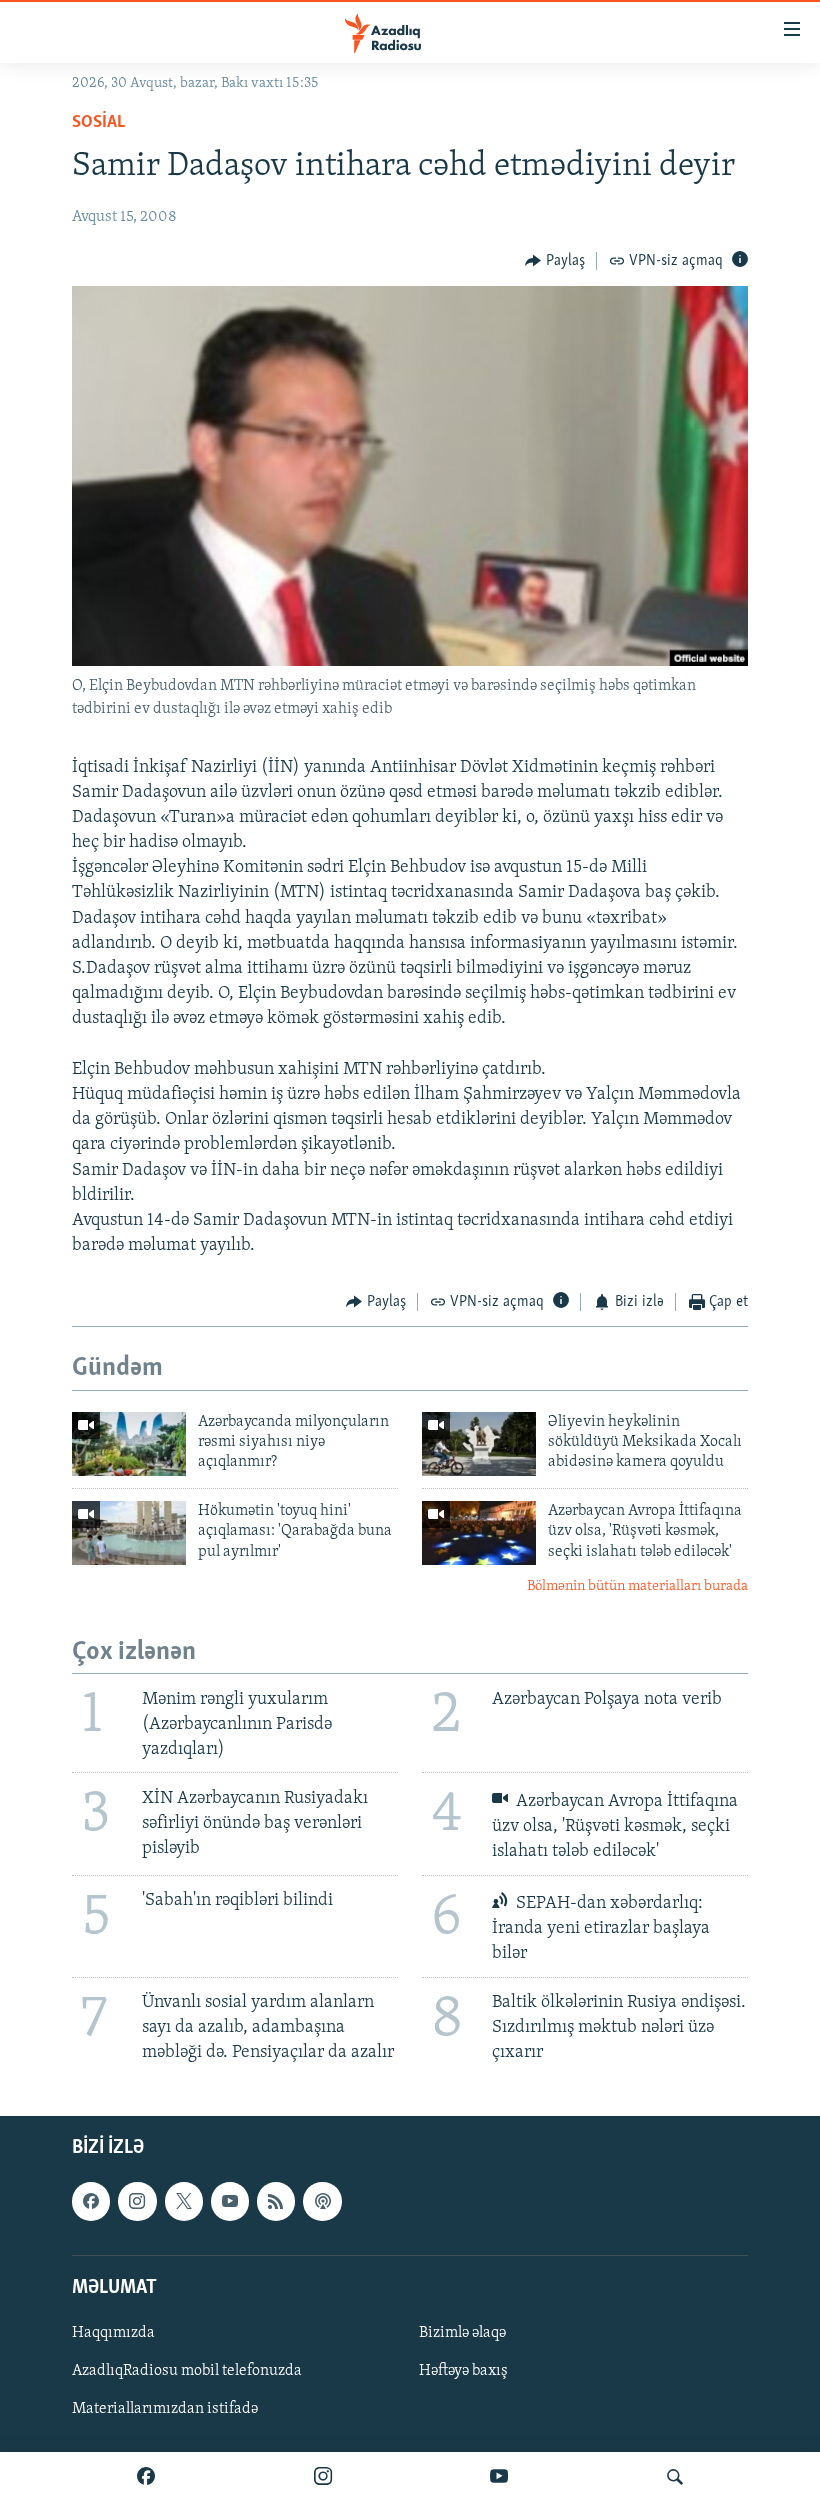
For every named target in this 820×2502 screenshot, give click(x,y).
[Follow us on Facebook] (91, 2201)
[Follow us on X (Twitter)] (184, 2201)
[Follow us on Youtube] (230, 2201)
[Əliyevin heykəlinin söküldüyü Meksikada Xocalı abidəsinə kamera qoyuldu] (479, 1444)
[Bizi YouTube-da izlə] (499, 2477)
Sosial (98, 123)
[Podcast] (322, 2201)
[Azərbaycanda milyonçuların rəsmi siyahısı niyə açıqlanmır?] (129, 1444)
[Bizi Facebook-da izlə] (146, 2477)
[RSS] (276, 2201)
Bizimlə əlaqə (462, 2333)
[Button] (555, 261)
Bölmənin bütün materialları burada (637, 1586)
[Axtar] (675, 2477)
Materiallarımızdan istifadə (165, 2409)
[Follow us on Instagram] (137, 2201)
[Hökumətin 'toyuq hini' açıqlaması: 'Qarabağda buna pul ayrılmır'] (129, 1533)
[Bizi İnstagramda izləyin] (323, 2477)
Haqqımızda (113, 2333)
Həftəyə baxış (463, 2371)
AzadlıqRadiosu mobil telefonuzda (187, 2371)
